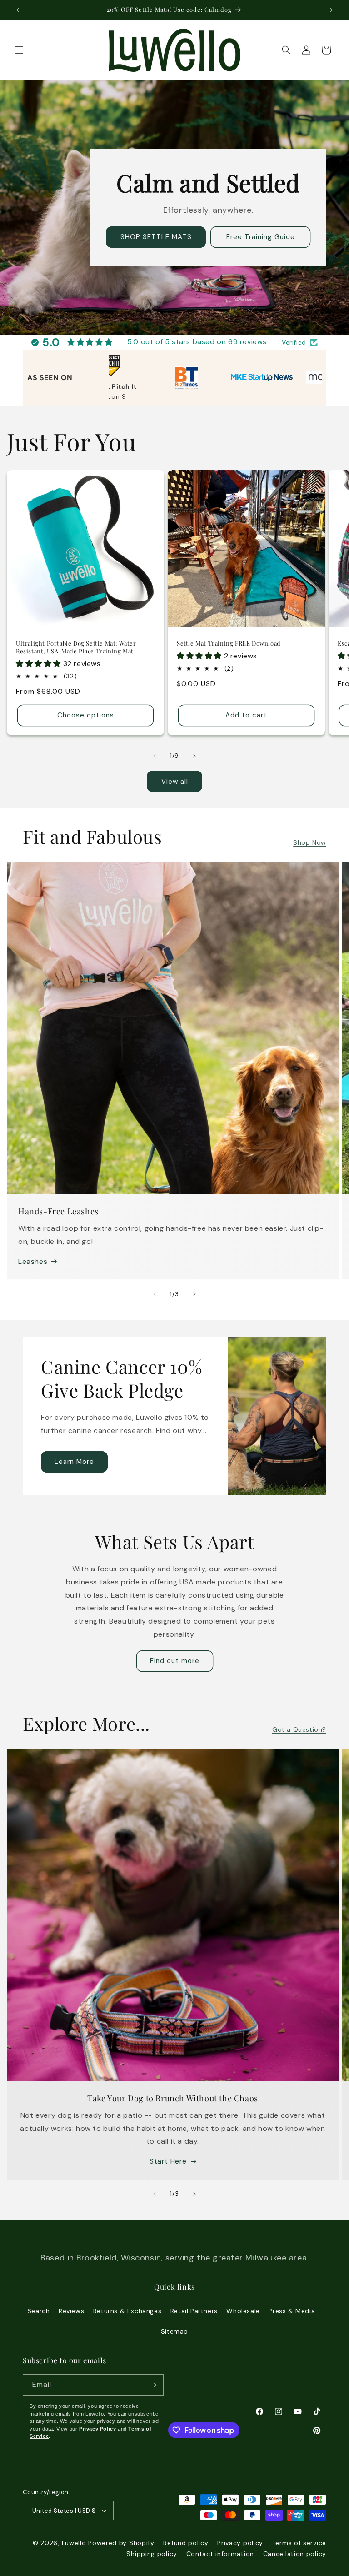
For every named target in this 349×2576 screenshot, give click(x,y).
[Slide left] (155, 756)
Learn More (74, 1462)
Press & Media (292, 2311)
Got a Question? (299, 1729)
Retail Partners (194, 2311)
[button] (19, 50)
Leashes (33, 1261)
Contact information (220, 2554)
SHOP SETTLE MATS (156, 237)
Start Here (168, 2161)
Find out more (175, 1661)
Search (39, 2311)
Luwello (74, 2543)
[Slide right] (194, 756)
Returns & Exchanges (127, 2311)
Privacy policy (240, 2543)
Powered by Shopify (121, 2543)
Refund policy (186, 2543)
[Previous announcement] (18, 10)
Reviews (71, 2311)
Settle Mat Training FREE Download (229, 643)
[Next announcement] (331, 10)
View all (175, 782)
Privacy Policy (97, 2429)
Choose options (86, 716)
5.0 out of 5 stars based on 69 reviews (197, 342)
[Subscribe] (153, 2385)
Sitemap (174, 2331)
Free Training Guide (261, 237)
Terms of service (299, 2543)
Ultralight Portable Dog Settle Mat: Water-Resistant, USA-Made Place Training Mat (77, 647)
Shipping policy (152, 2554)
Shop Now (310, 842)
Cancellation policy (295, 2554)
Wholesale (243, 2311)
